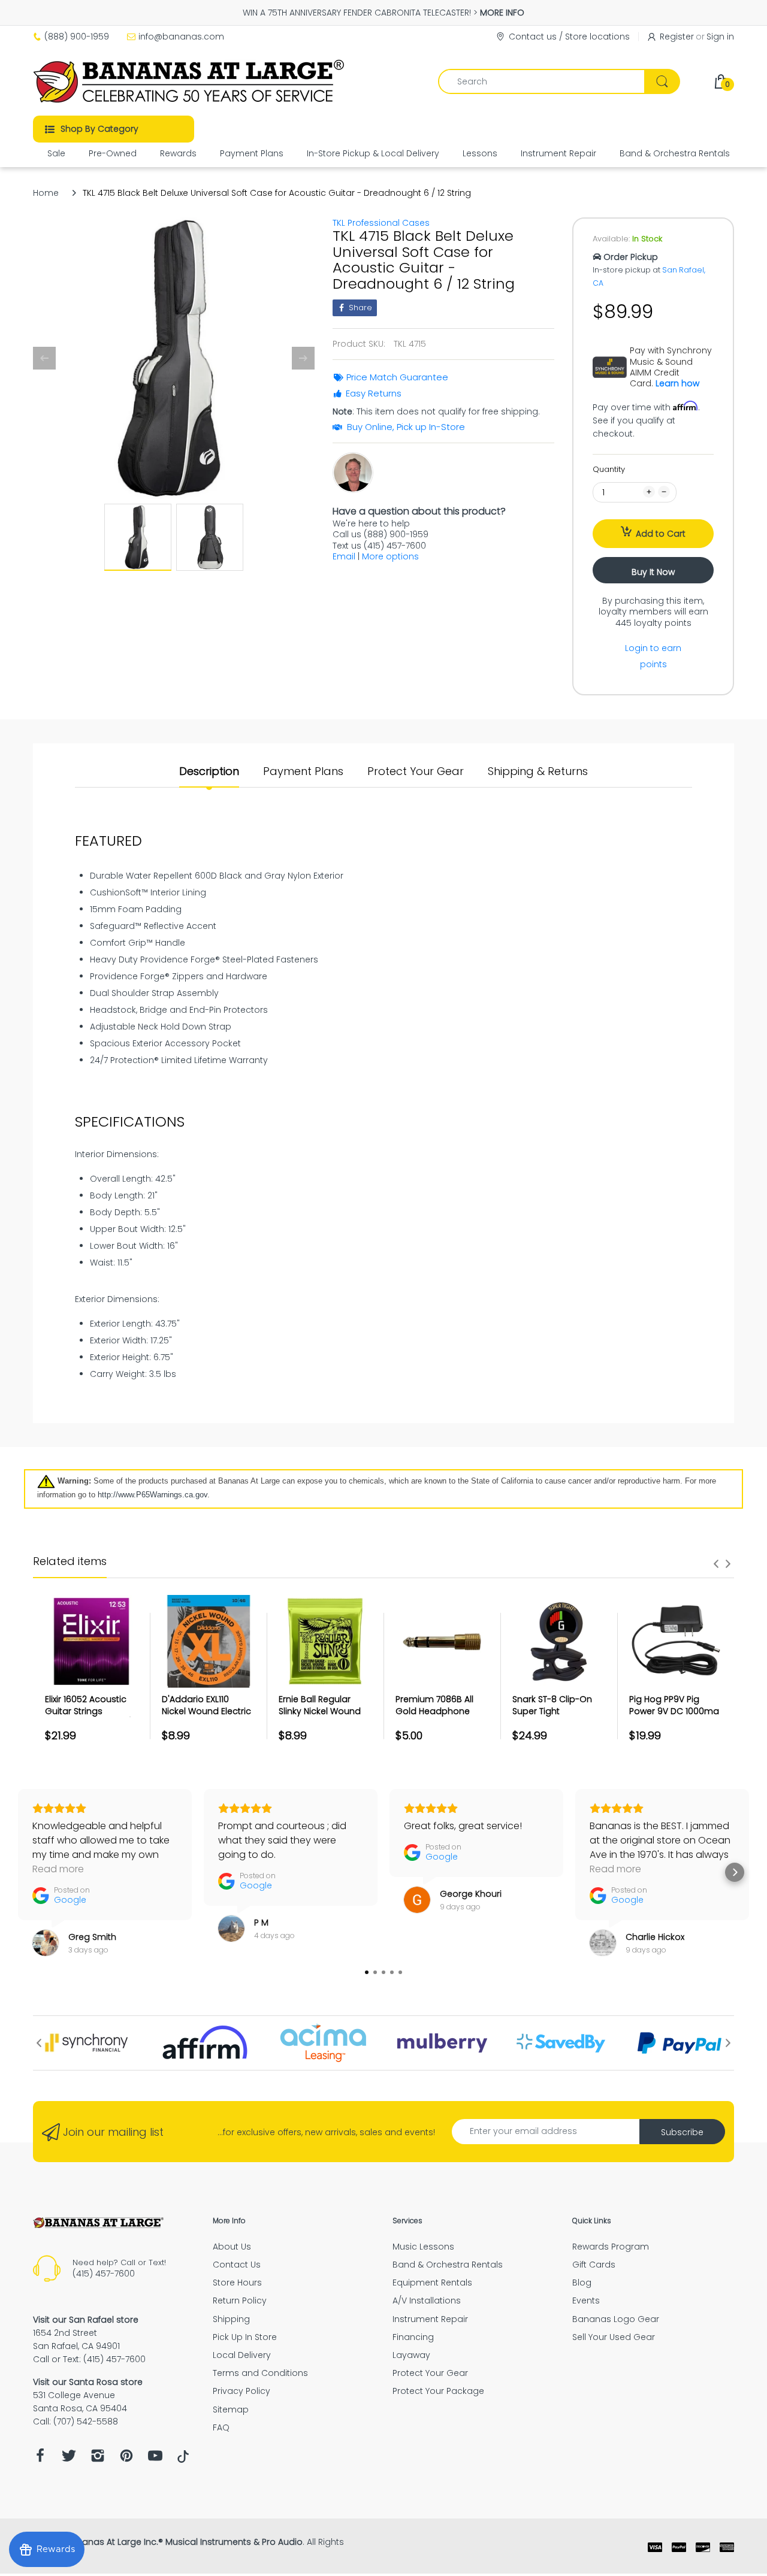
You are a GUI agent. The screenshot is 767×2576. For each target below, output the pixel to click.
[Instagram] (98, 2459)
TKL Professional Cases (381, 223)
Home (46, 193)
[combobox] (559, 81)
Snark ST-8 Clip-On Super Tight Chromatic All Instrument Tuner (552, 1717)
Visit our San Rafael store (86, 2320)
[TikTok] (183, 2460)
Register (677, 37)
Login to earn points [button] (653, 656)
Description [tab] (209, 771)
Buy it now (653, 572)
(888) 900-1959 (77, 37)
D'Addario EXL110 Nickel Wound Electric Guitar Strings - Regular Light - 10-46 (206, 1717)
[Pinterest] (126, 2459)
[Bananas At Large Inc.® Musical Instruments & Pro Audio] (190, 81)
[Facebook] (40, 2459)
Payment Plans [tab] (303, 771)
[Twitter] (69, 2459)
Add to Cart (661, 534)
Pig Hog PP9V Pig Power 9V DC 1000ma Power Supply (674, 1711)
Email (344, 556)
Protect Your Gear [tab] (416, 771)
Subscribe (682, 2132)
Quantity (609, 469)
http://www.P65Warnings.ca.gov (153, 1495)
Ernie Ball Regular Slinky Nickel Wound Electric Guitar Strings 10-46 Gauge (324, 1717)
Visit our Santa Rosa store (88, 2382)
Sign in (720, 37)
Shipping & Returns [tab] (538, 771)
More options (390, 556)
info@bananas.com (181, 37)
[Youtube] (155, 2459)
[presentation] (716, 1564)
